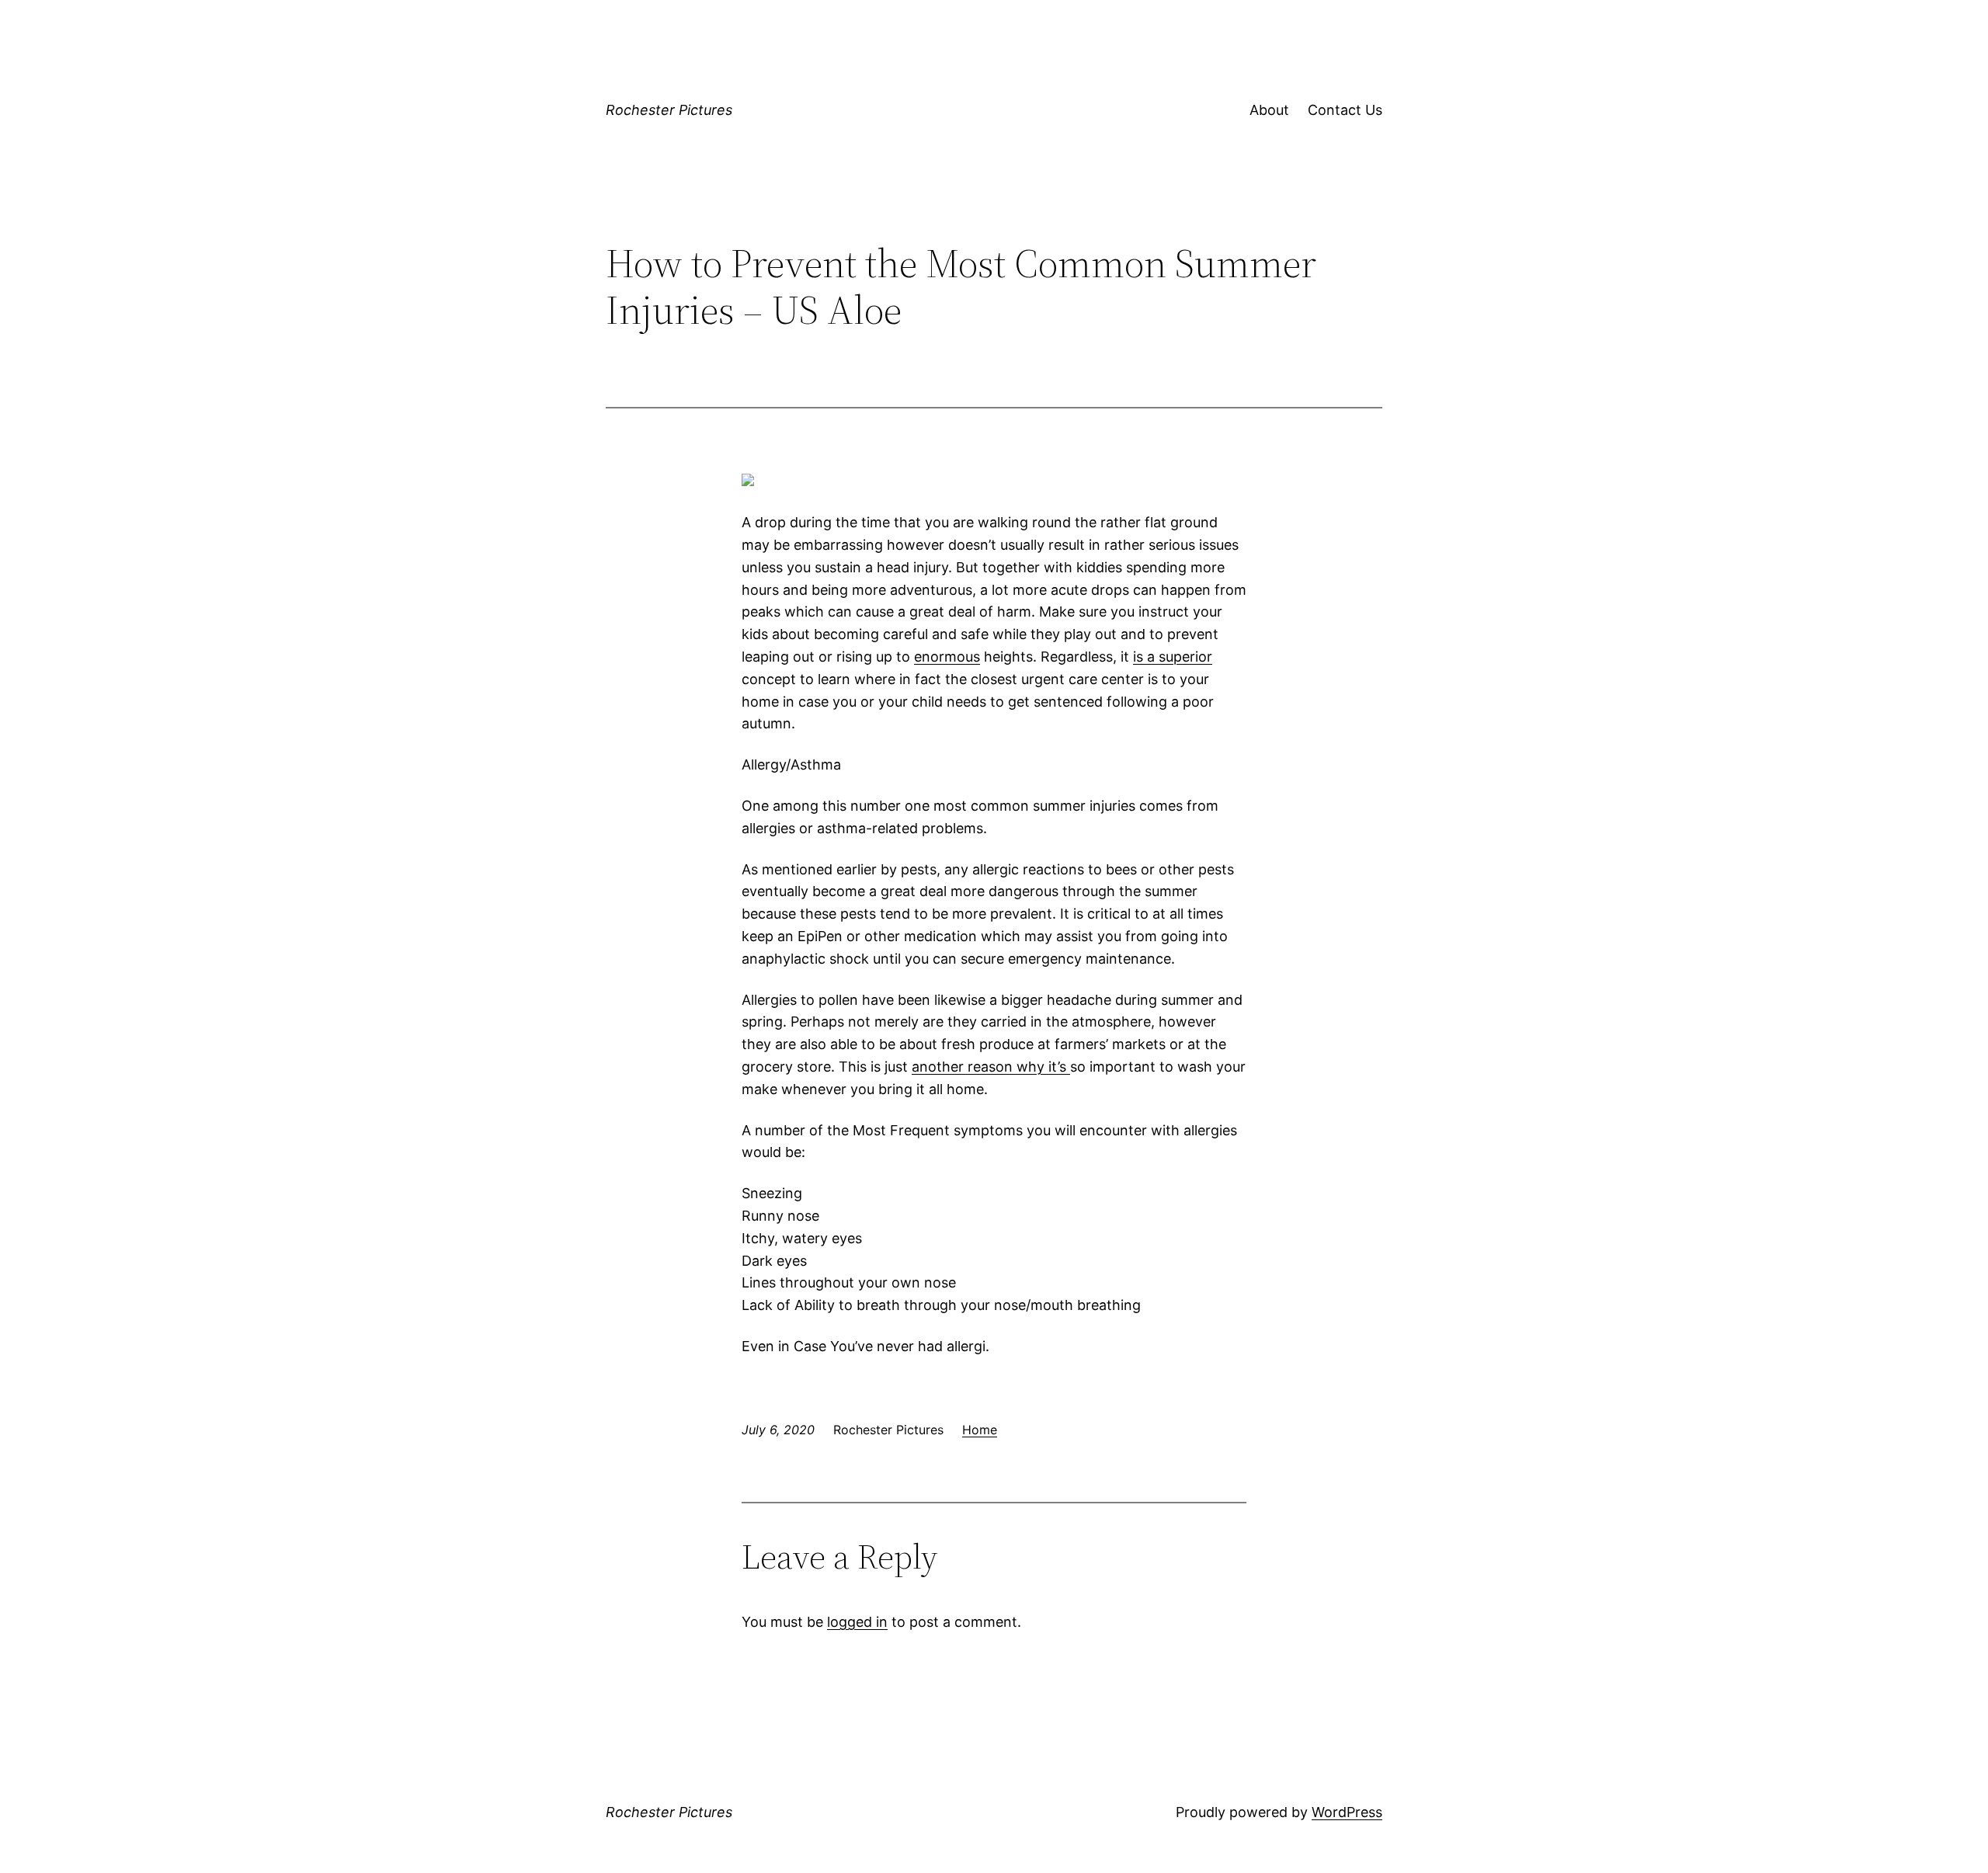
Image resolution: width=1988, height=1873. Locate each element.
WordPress (1347, 1812)
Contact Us (1345, 110)
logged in (857, 1622)
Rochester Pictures (669, 110)
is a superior (1173, 657)
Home (980, 1430)
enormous (947, 657)
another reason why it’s (991, 1067)
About (1269, 110)
